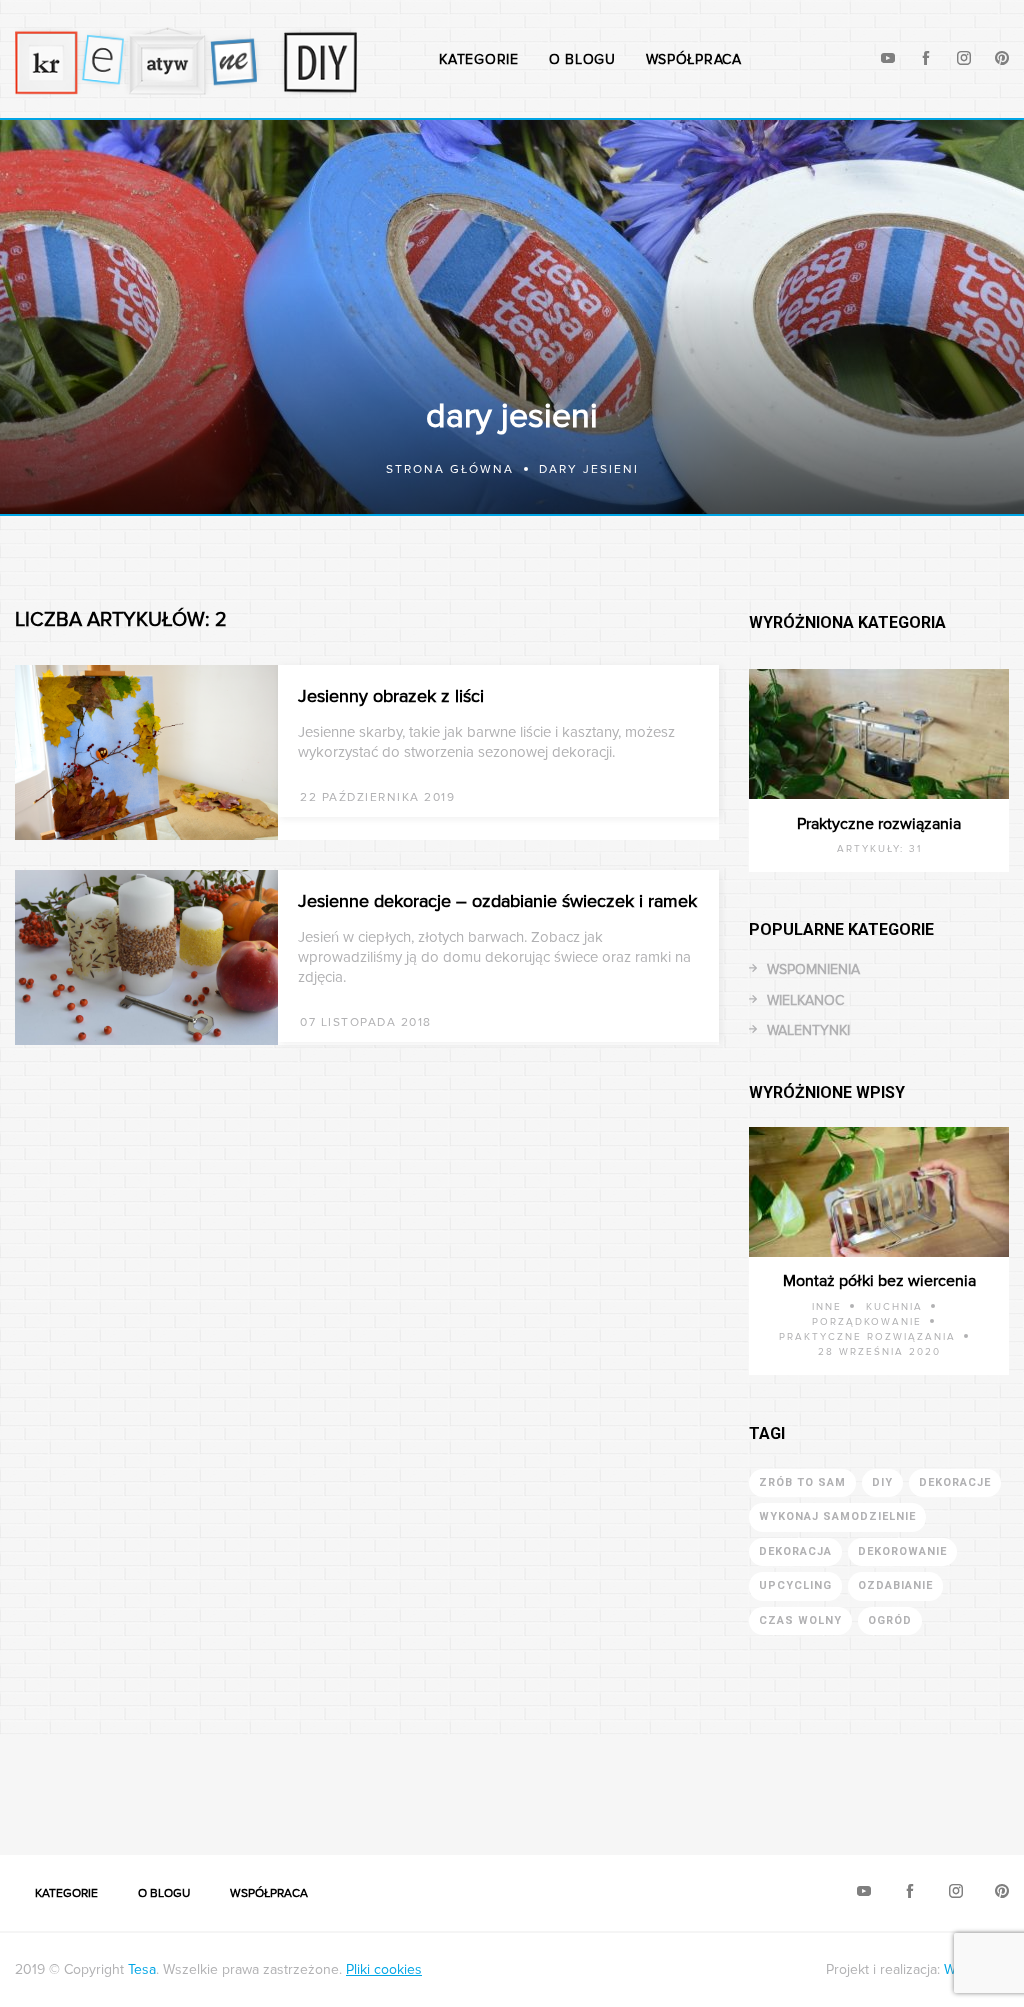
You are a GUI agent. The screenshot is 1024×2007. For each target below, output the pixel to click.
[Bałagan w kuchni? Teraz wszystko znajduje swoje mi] (64, 1783)
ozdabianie (895, 1585)
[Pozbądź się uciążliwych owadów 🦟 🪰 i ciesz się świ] (320, 1783)
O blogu (582, 59)
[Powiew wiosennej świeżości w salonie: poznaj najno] (192, 1783)
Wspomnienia (813, 969)
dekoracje (955, 1482)
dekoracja (795, 1551)
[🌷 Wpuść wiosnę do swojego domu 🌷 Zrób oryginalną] (704, 1783)
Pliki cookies (384, 1969)
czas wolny (800, 1620)
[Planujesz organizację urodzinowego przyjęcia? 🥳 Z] (832, 1783)
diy (882, 1482)
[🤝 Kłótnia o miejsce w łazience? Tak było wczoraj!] (576, 1783)
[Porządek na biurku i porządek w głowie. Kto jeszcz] (448, 1783)
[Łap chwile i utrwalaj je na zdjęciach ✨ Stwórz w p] (960, 1783)
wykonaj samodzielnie (837, 1516)
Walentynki (808, 1030)
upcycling (795, 1585)
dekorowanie (902, 1551)
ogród (890, 1620)
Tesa (142, 1969)
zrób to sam (802, 1482)
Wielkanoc (805, 1000)
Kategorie (478, 59)
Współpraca (694, 59)
